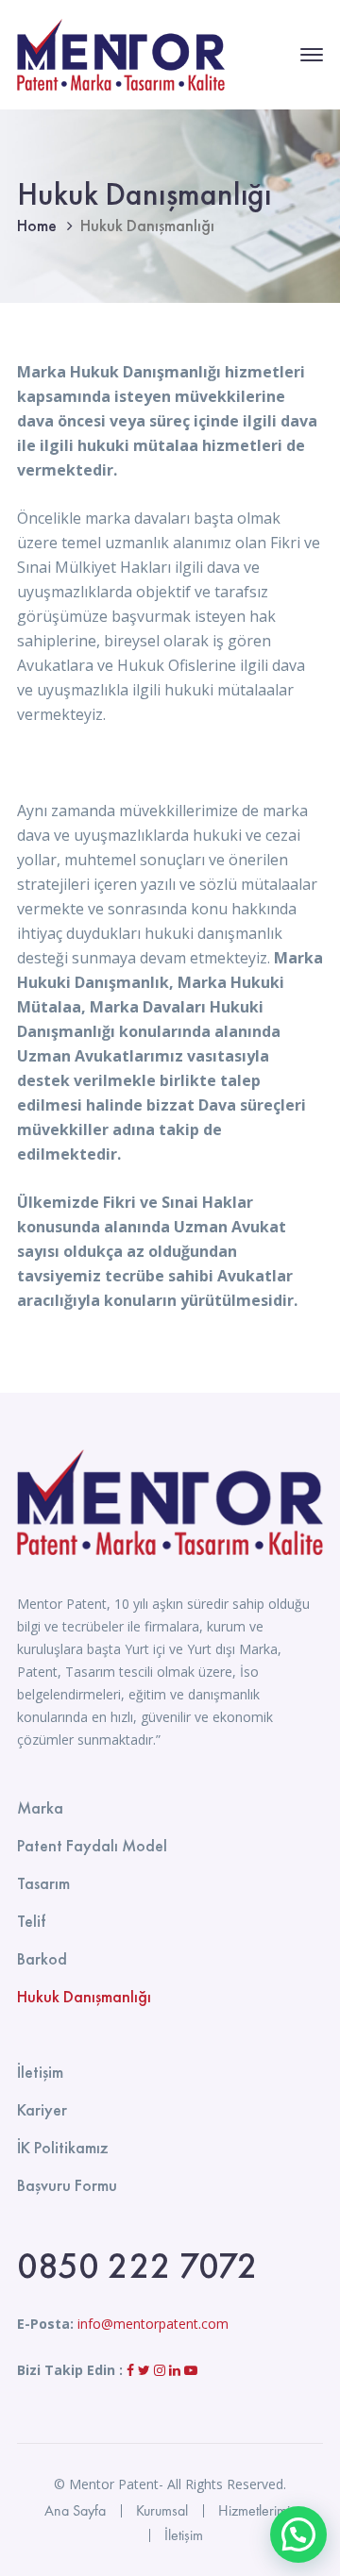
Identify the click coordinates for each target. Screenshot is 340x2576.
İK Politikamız (63, 2147)
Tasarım (43, 1883)
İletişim (40, 2072)
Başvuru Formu (67, 2185)
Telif (31, 1921)
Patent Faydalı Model (92, 1845)
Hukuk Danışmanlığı (84, 1996)
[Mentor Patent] (121, 53)
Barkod (42, 1958)
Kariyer (42, 2109)
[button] (298, 2534)
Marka (40, 1807)
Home (37, 225)
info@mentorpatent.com (153, 2324)
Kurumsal (162, 2510)
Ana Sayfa (75, 2510)
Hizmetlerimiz (257, 2510)
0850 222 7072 (137, 2266)
